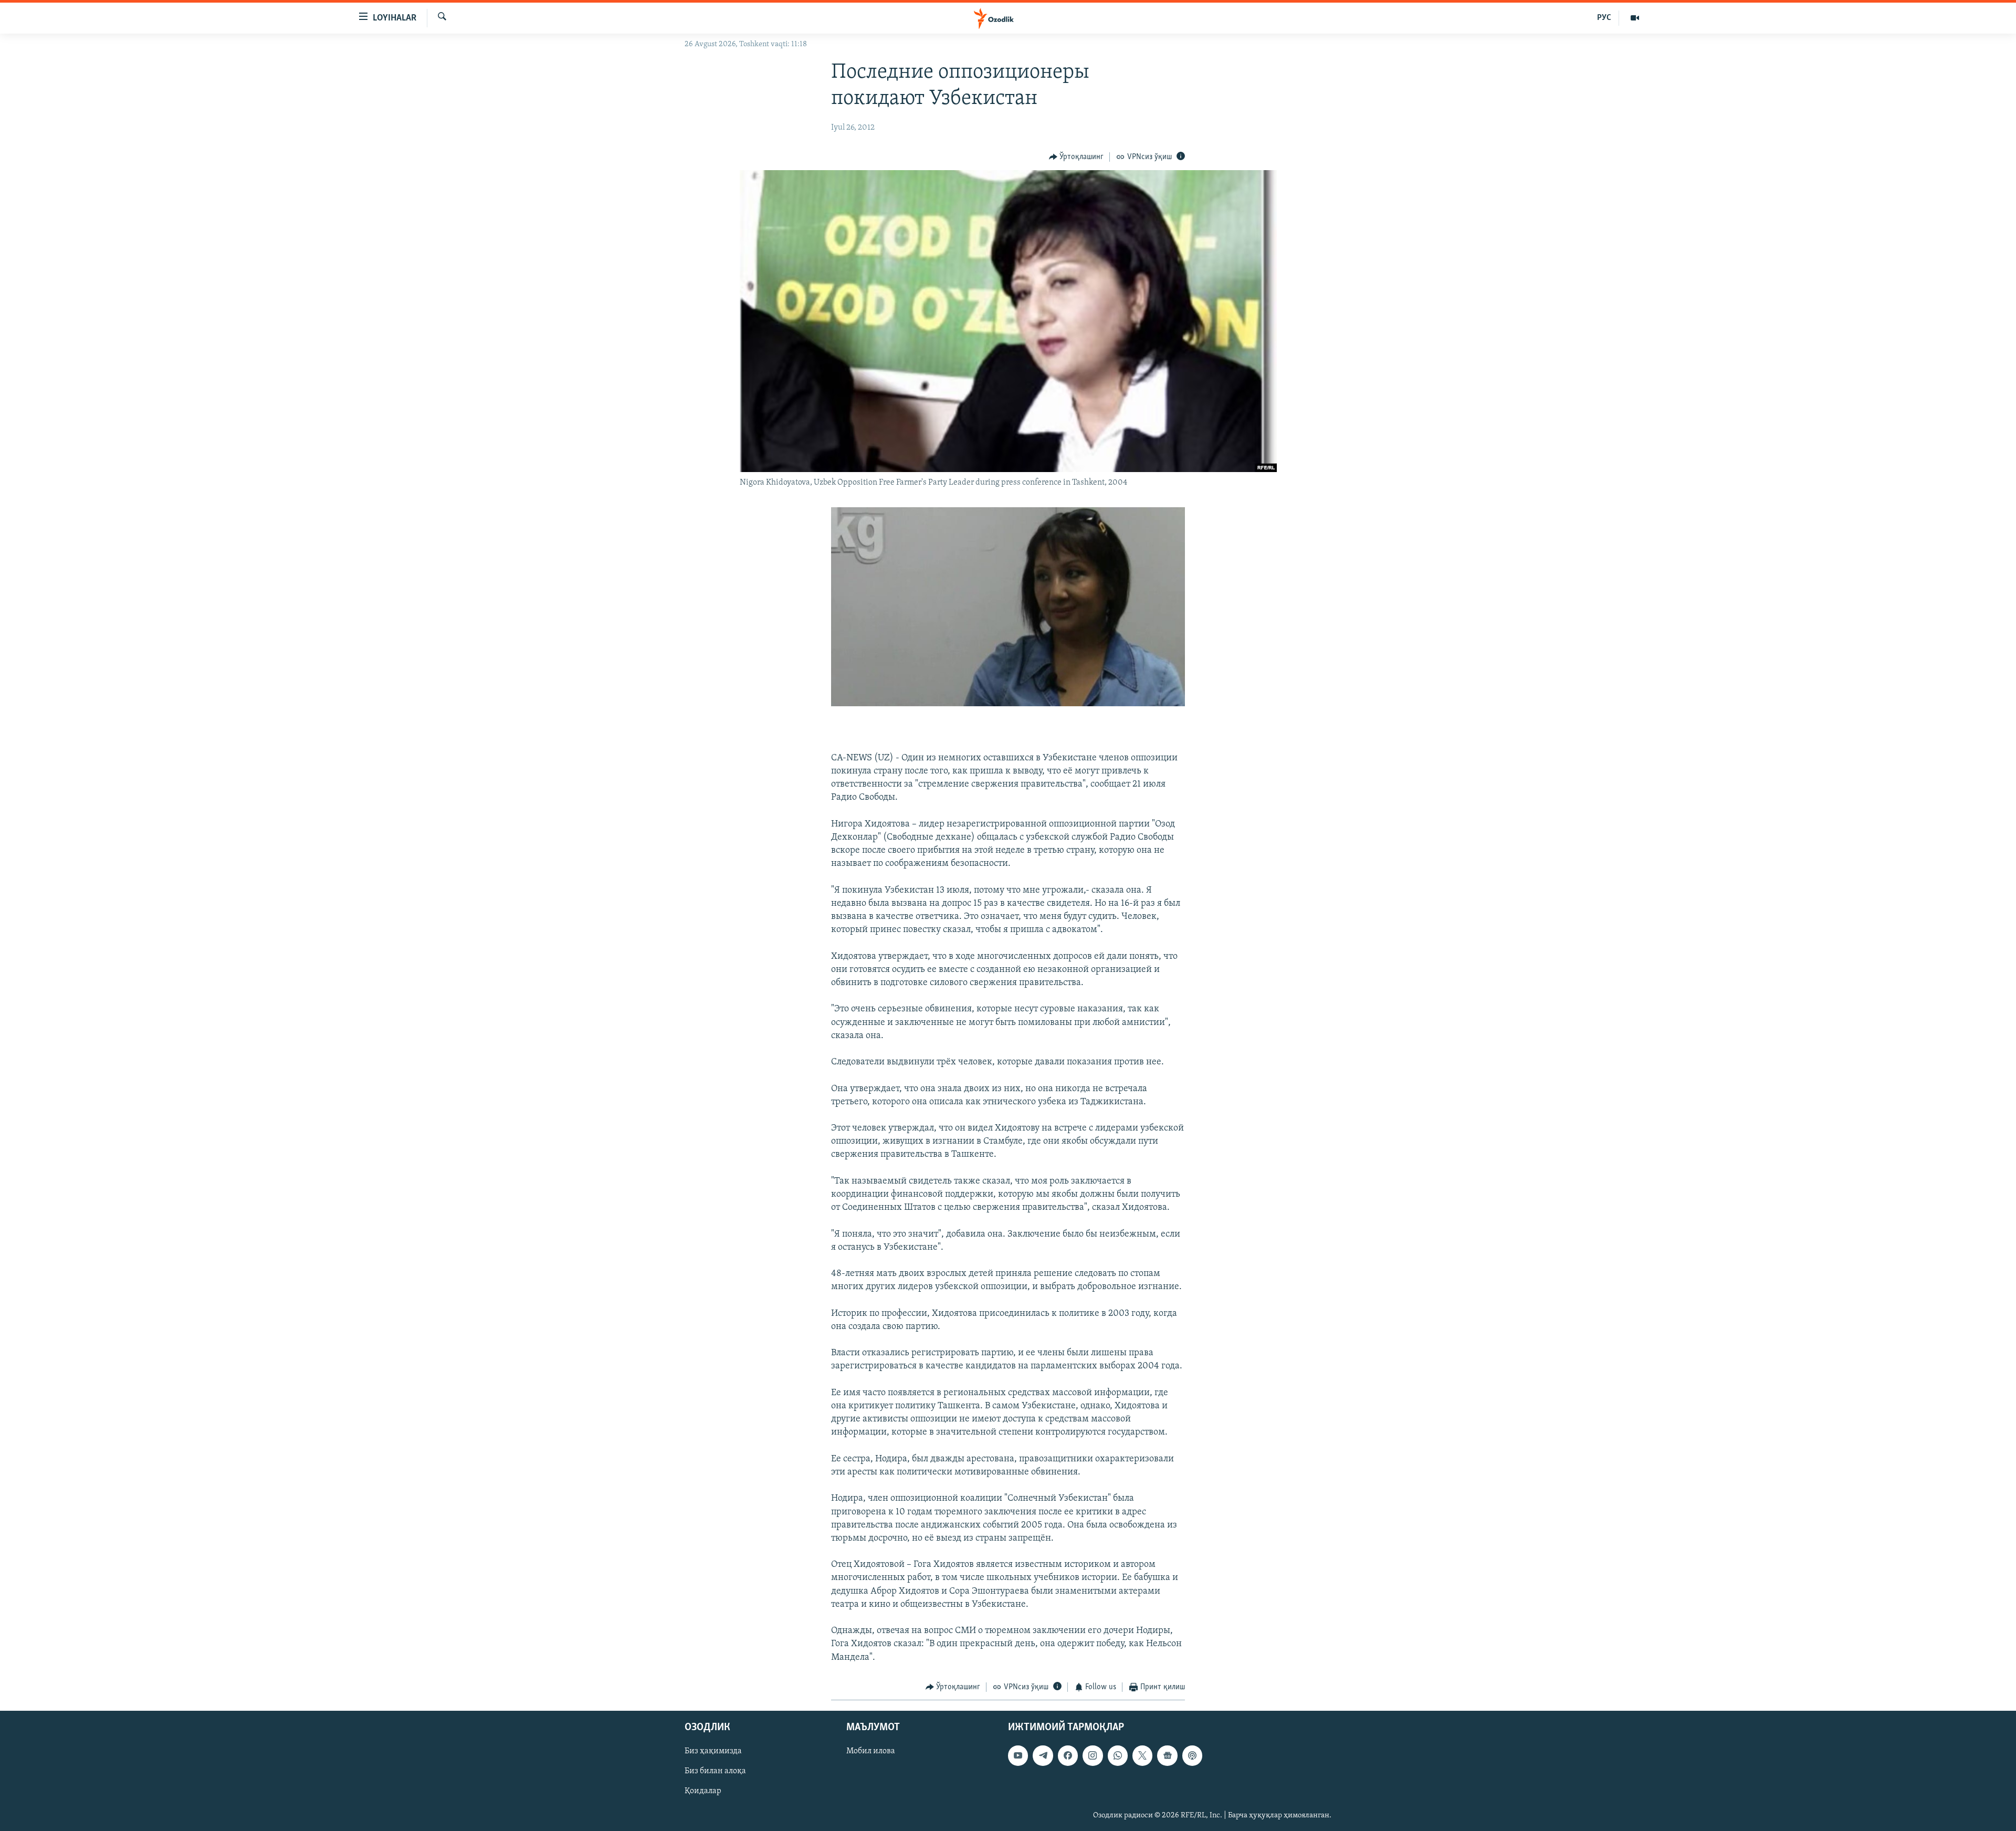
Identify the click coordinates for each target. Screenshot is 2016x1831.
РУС (1604, 18)
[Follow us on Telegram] (1043, 1756)
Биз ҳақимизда (713, 1752)
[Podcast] (1192, 1756)
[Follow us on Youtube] (1018, 1756)
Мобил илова (871, 1752)
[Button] (1077, 157)
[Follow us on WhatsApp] (1118, 1756)
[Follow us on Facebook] (1068, 1756)
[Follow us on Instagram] (1093, 1756)
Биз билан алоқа (715, 1772)
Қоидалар (703, 1792)
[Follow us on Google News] (1167, 1756)
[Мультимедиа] (1635, 18)
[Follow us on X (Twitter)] (1142, 1756)
